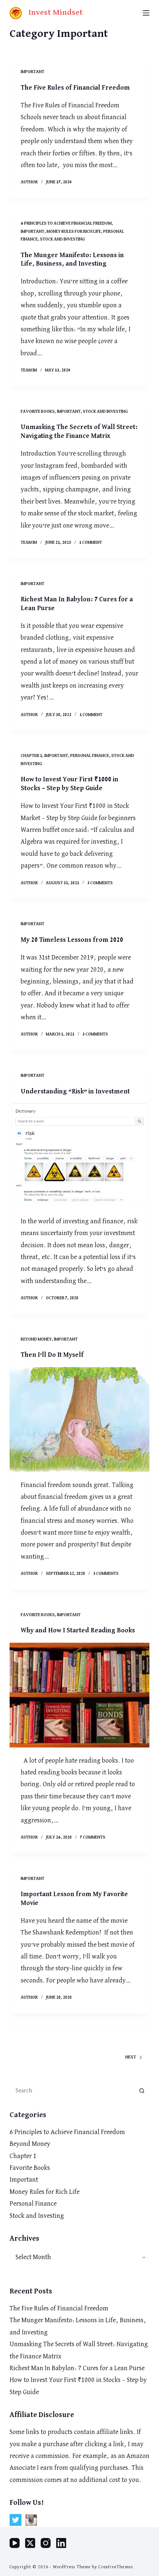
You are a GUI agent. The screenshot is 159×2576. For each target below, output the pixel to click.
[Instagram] (46, 2543)
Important (33, 72)
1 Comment (91, 543)
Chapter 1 (31, 756)
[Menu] (146, 13)
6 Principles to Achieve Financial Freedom (66, 224)
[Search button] (142, 2091)
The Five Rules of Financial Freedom (75, 88)
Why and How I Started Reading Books (78, 1631)
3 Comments (100, 883)
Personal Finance (90, 756)
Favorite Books (38, 412)
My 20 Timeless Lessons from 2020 (72, 940)
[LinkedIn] (61, 2543)
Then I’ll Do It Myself (52, 1355)
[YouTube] (15, 2543)
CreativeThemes (116, 2567)
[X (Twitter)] (30, 2543)
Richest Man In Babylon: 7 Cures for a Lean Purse (77, 2368)
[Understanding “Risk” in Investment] (79, 1156)
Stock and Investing (62, 239)
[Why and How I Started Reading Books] (79, 1695)
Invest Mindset (56, 13)
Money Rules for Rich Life (74, 232)
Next (131, 2057)
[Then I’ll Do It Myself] (79, 1420)
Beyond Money (36, 1339)
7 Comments (93, 1837)
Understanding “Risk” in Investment (75, 1092)
